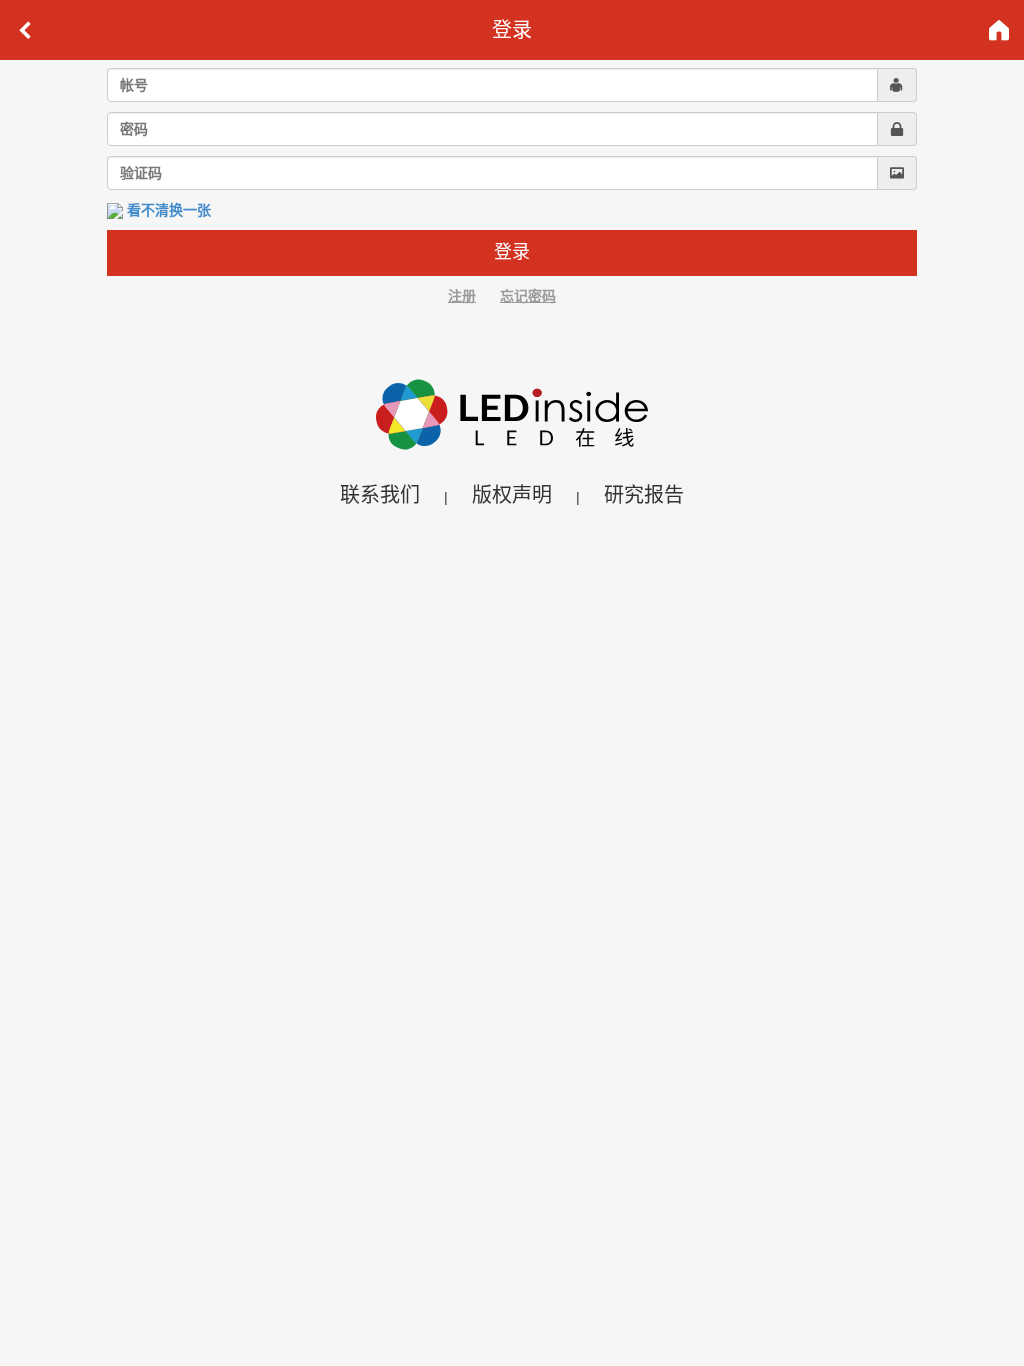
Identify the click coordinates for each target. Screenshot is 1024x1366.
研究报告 (644, 495)
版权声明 (512, 495)
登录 (512, 252)
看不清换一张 (169, 210)
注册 (462, 296)
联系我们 (380, 495)
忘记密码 (528, 296)
